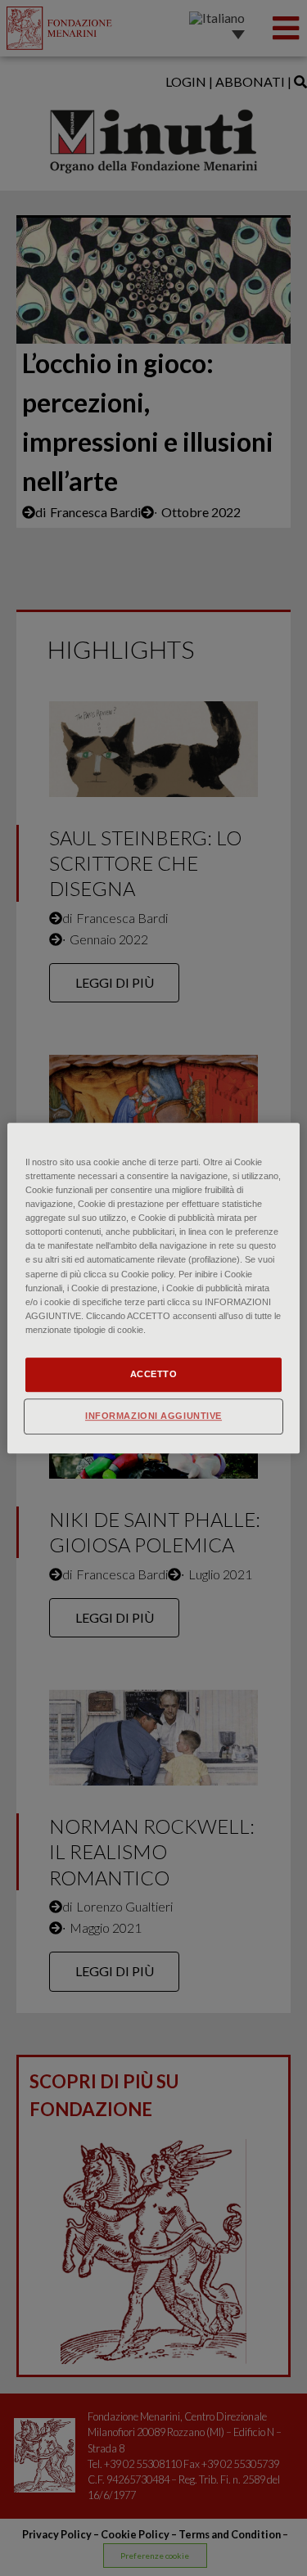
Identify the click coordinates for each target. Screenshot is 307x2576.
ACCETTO (154, 1374)
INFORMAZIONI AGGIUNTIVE (153, 1416)
